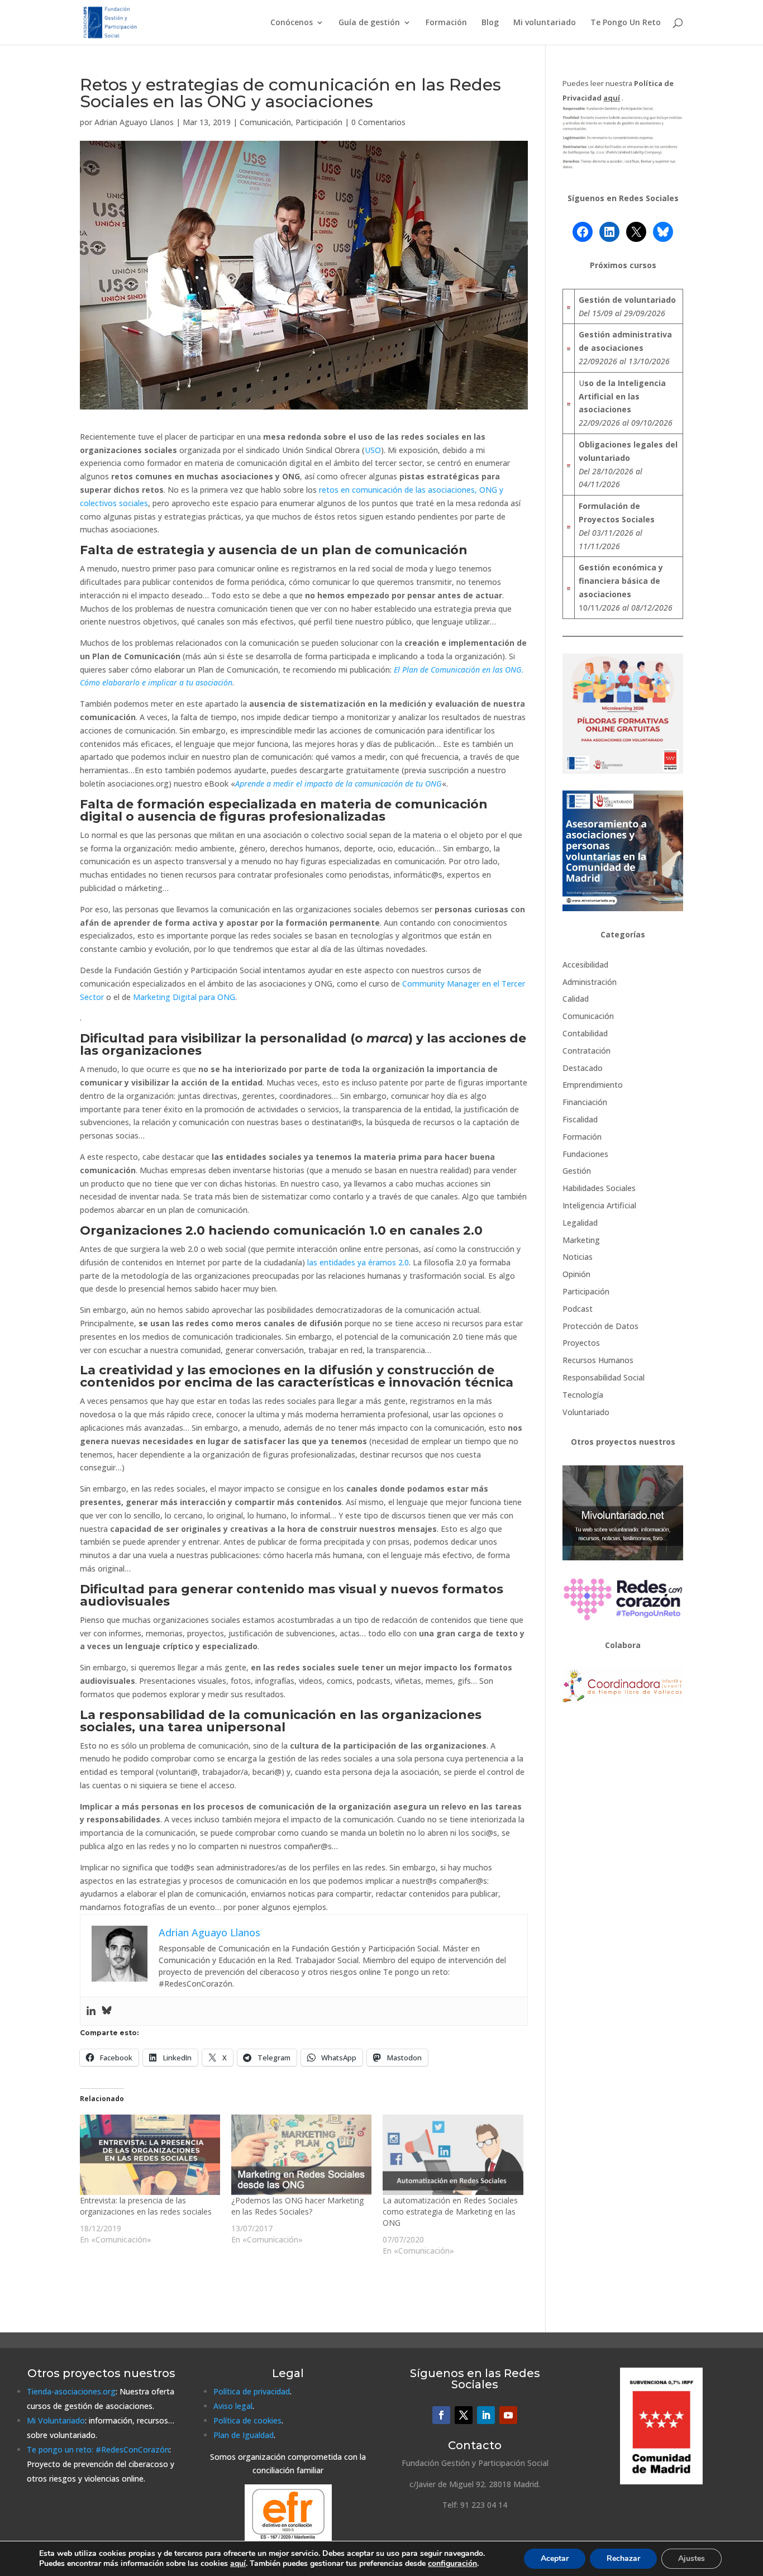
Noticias (578, 1257)
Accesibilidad (585, 965)
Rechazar (623, 2558)
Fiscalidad (580, 1119)
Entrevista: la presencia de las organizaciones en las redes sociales (146, 2206)
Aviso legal (233, 2406)
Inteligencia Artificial (599, 1205)
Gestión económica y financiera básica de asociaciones (621, 581)
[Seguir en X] (464, 2415)
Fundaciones (585, 1154)
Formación (446, 23)
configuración (452, 2564)
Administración (590, 982)
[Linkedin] (91, 2011)
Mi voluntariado (545, 23)
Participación (319, 122)
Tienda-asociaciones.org (71, 2391)
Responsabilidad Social (604, 1377)
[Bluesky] (107, 2011)
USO (373, 450)
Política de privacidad (252, 2391)
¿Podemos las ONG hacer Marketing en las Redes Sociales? (297, 2206)
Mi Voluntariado (56, 2420)
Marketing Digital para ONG (184, 997)
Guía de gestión (369, 23)
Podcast (578, 1309)
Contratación (586, 1051)
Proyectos (581, 1343)
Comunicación (265, 122)
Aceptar (555, 2558)
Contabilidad (585, 1033)
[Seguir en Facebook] (441, 2415)
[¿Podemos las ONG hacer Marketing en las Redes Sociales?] (301, 2155)
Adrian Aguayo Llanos (134, 122)
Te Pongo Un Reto (626, 23)
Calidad (576, 999)
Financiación (585, 1102)
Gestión (577, 1171)
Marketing (581, 1240)
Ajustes (692, 2558)
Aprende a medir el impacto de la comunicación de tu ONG (338, 784)
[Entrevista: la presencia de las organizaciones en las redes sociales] (150, 2155)
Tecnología (583, 1395)
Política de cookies (247, 2420)
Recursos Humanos (598, 1360)
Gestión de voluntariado (627, 300)
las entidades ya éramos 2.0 (358, 1262)
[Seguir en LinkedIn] (486, 2415)
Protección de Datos (600, 1326)
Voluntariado (586, 1412)
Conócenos (292, 23)
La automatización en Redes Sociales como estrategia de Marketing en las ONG (450, 2211)
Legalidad (580, 1223)
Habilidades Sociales (599, 1188)
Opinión (576, 1274)
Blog (490, 23)
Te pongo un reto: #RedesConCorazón (98, 2449)
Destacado (583, 1068)
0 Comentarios (378, 122)
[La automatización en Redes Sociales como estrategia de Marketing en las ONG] (453, 2155)
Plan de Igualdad (244, 2435)
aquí (238, 2563)
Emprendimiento (593, 1085)
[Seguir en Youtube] (508, 2415)
